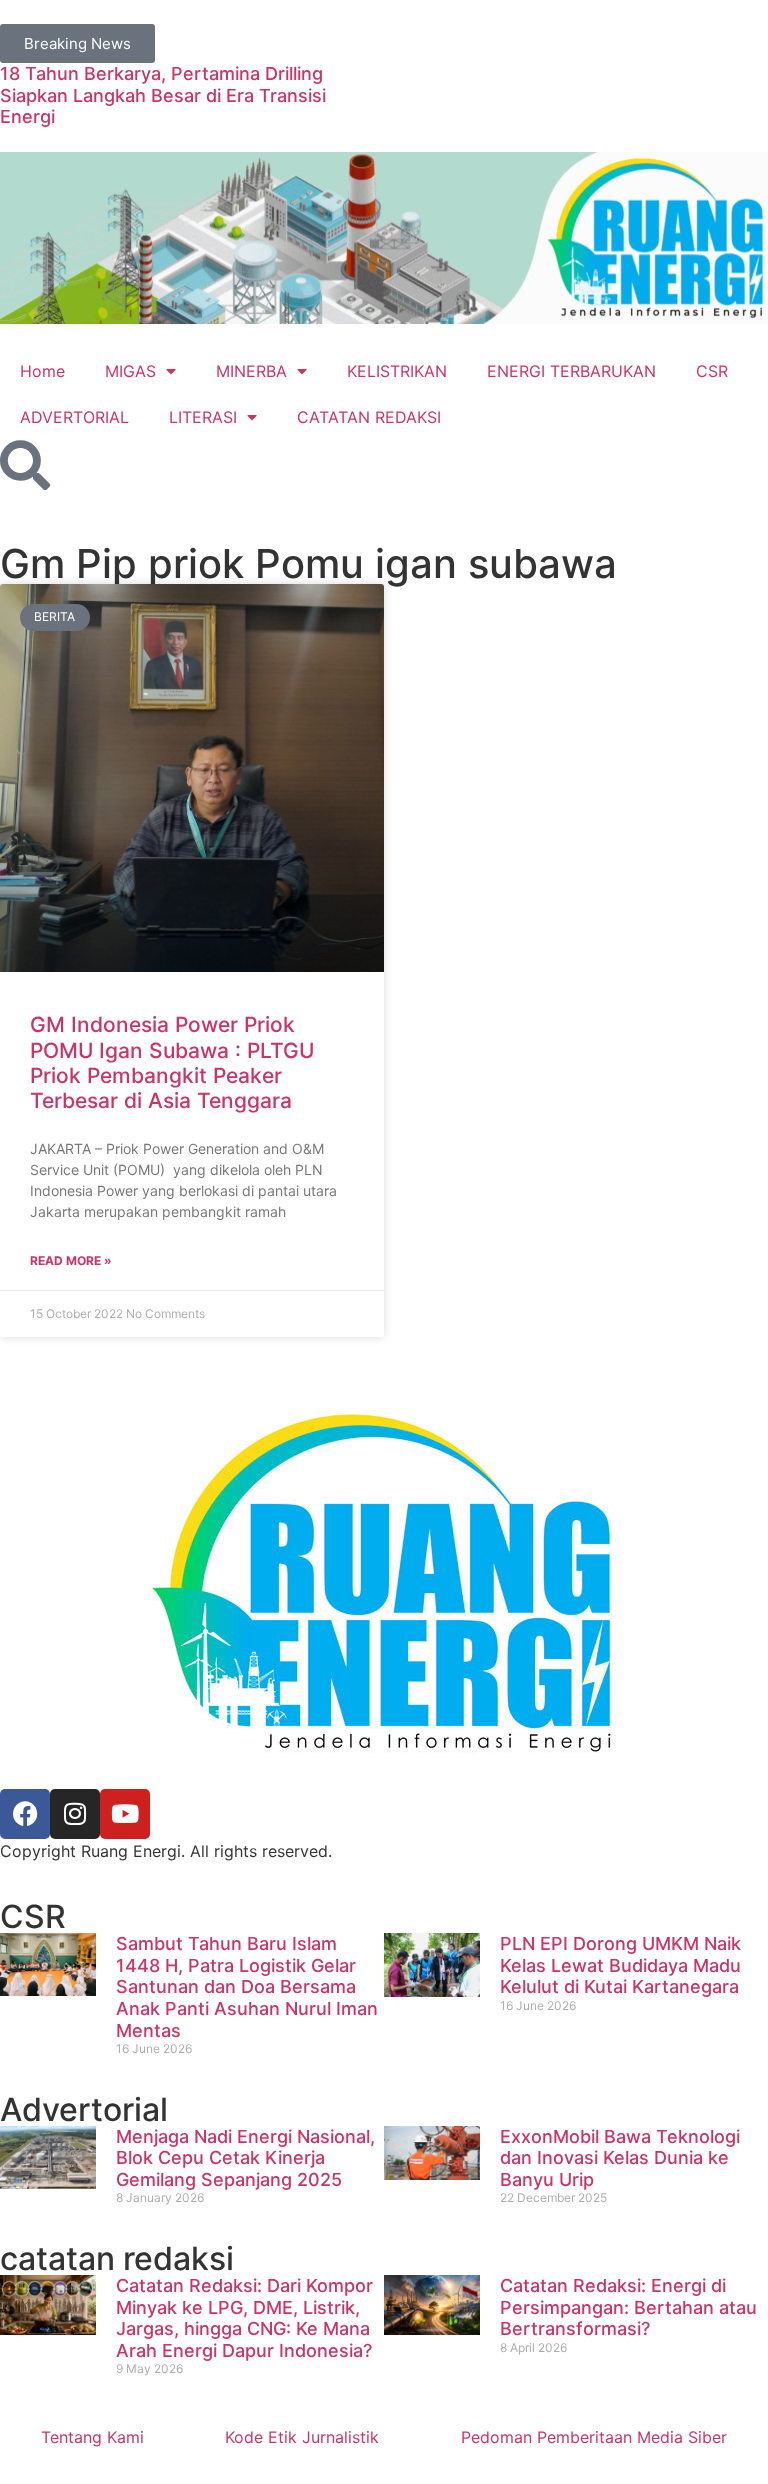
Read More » (71, 1260)
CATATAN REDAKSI (369, 417)
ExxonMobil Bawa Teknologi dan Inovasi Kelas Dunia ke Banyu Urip (620, 2158)
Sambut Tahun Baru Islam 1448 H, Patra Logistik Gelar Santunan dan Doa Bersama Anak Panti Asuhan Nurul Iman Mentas (247, 1986)
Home (42, 371)
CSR (712, 371)
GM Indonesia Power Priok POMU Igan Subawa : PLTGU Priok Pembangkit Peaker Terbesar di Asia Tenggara (172, 1062)
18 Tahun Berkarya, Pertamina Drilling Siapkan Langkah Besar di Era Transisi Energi (163, 95)
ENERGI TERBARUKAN (571, 371)
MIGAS (130, 371)
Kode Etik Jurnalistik (302, 2437)
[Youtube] (125, 1814)
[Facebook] (25, 1814)
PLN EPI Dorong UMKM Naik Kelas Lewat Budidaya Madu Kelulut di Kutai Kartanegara (620, 1965)
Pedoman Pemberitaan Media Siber (594, 2437)
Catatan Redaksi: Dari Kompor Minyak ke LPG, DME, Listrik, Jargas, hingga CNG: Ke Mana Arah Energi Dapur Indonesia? (244, 2318)
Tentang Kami (92, 2437)
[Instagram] (75, 1814)
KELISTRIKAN (397, 371)
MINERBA (251, 371)
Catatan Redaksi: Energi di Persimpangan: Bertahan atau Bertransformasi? (628, 2307)
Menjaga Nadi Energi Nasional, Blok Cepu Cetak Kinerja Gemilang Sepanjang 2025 (245, 2158)
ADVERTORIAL (74, 417)
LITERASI (203, 417)
